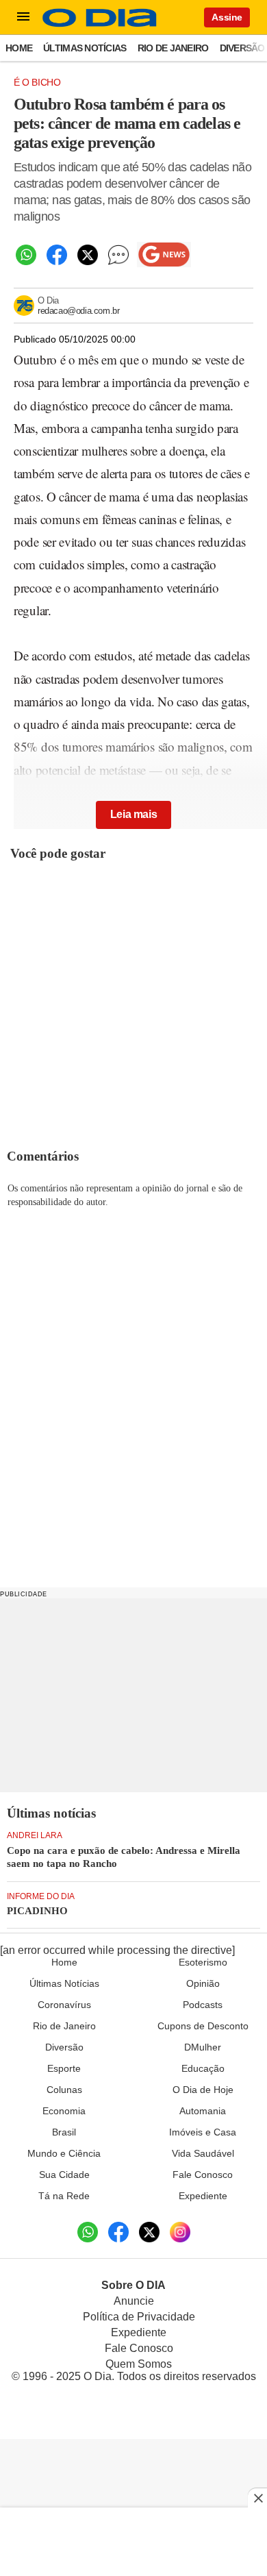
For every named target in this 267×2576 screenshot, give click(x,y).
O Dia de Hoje (203, 2090)
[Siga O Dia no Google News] (164, 255)
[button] (23, 17)
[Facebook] (56, 255)
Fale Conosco (203, 2175)
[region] (133, 1694)
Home (19, 48)
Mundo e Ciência (64, 2153)
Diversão (242, 48)
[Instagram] (180, 2232)
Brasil (64, 2132)
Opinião (203, 1983)
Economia (64, 2111)
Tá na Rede (64, 2196)
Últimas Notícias (85, 48)
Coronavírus (64, 2005)
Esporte (64, 2068)
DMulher (203, 2047)
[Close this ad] (257, 2498)
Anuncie (134, 2301)
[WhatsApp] (26, 255)
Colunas (64, 2090)
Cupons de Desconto (203, 2026)
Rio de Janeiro (173, 48)
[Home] (100, 24)
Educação (203, 2068)
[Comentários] (118, 255)
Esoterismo (203, 1962)
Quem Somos (139, 2364)
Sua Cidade (64, 2175)
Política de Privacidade (139, 2317)
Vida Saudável (203, 2153)
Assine (227, 17)
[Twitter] (87, 255)
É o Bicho (37, 82)
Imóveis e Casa (203, 2132)
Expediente (203, 2196)
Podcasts (203, 2005)
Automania (203, 2111)
